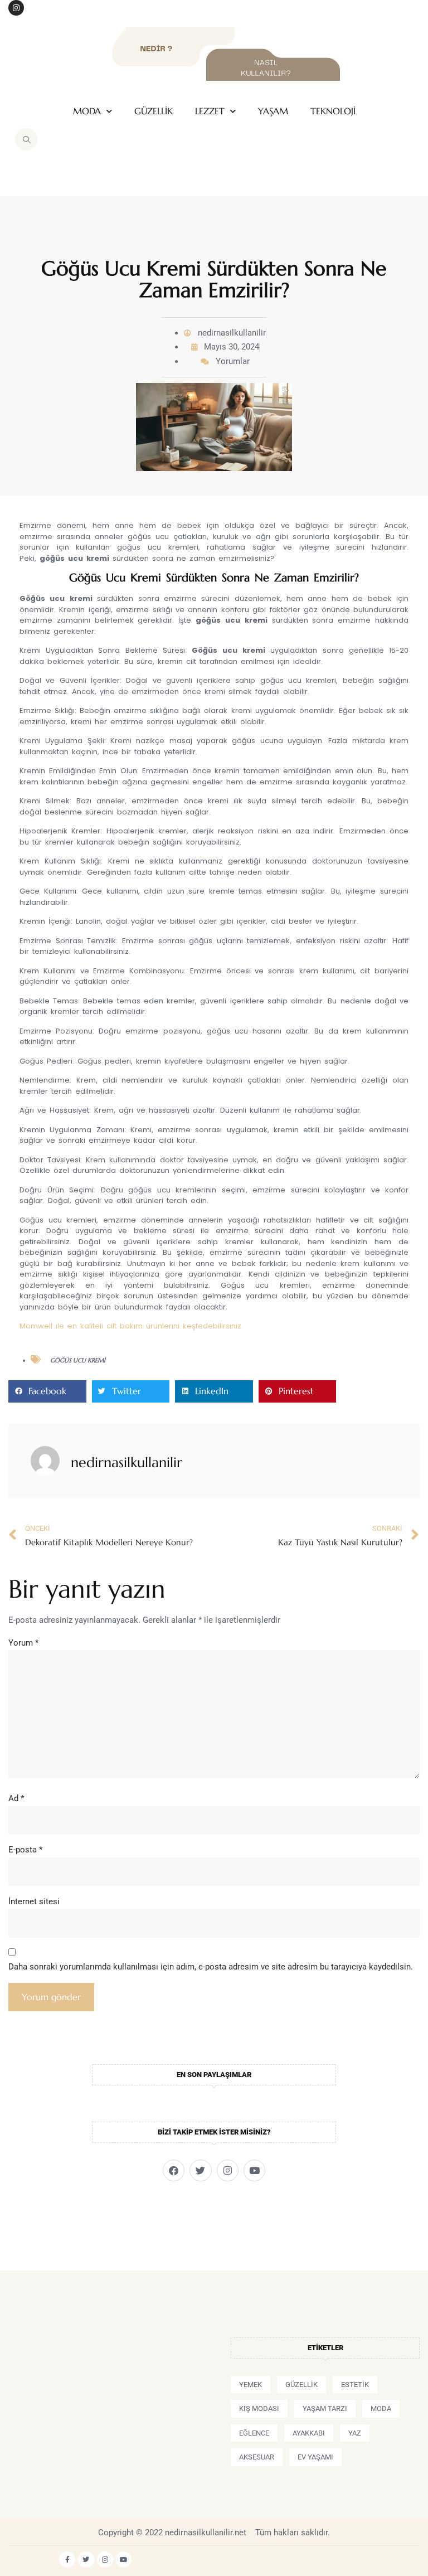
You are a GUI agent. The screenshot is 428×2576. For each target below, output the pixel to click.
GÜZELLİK (154, 111)
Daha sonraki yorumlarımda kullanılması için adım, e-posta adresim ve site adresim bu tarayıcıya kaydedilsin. (211, 1967)
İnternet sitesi (34, 1901)
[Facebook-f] (67, 2560)
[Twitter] (200, 2170)
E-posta (25, 1850)
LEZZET (210, 111)
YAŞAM (273, 111)
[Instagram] (16, 8)
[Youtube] (254, 2170)
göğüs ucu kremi (78, 1360)
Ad (16, 1798)
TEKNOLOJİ (333, 111)
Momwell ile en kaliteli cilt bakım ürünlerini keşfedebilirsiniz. (131, 1326)
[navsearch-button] (26, 139)
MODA (87, 111)
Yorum (23, 1643)
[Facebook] (174, 2170)
